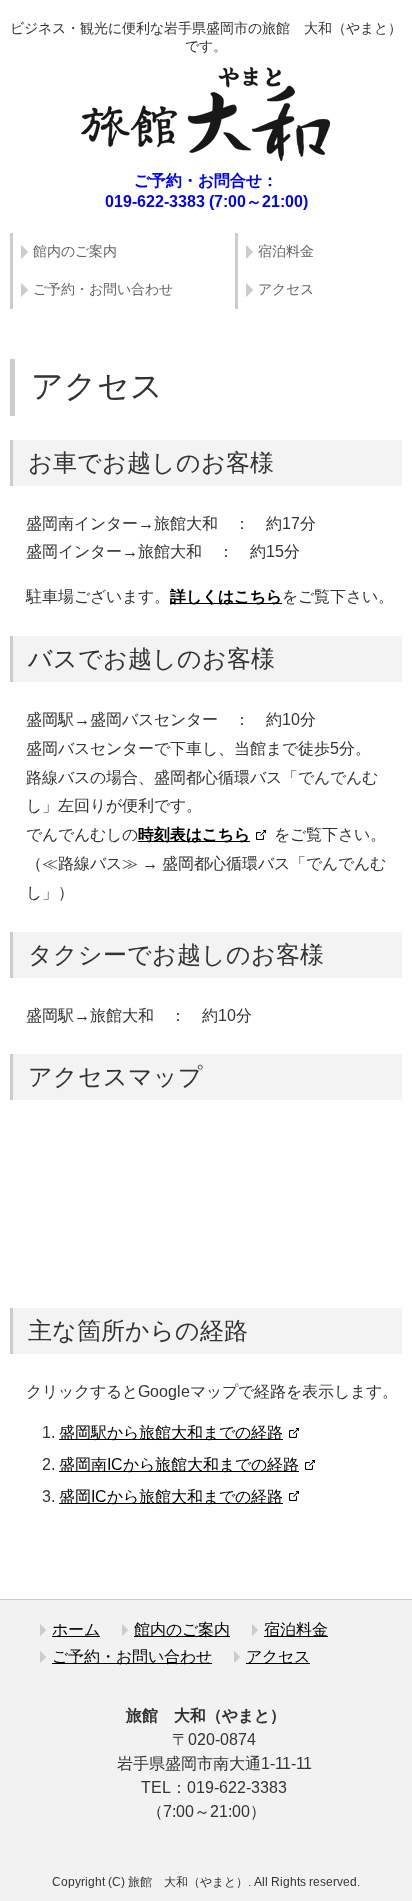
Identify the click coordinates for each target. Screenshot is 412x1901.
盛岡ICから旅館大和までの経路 (171, 1496)
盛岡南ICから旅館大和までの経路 (179, 1464)
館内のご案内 (75, 251)
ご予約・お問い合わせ (103, 289)
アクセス (286, 289)
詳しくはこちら (226, 596)
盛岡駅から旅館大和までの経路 (171, 1432)
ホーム (76, 1629)
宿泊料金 (286, 251)
